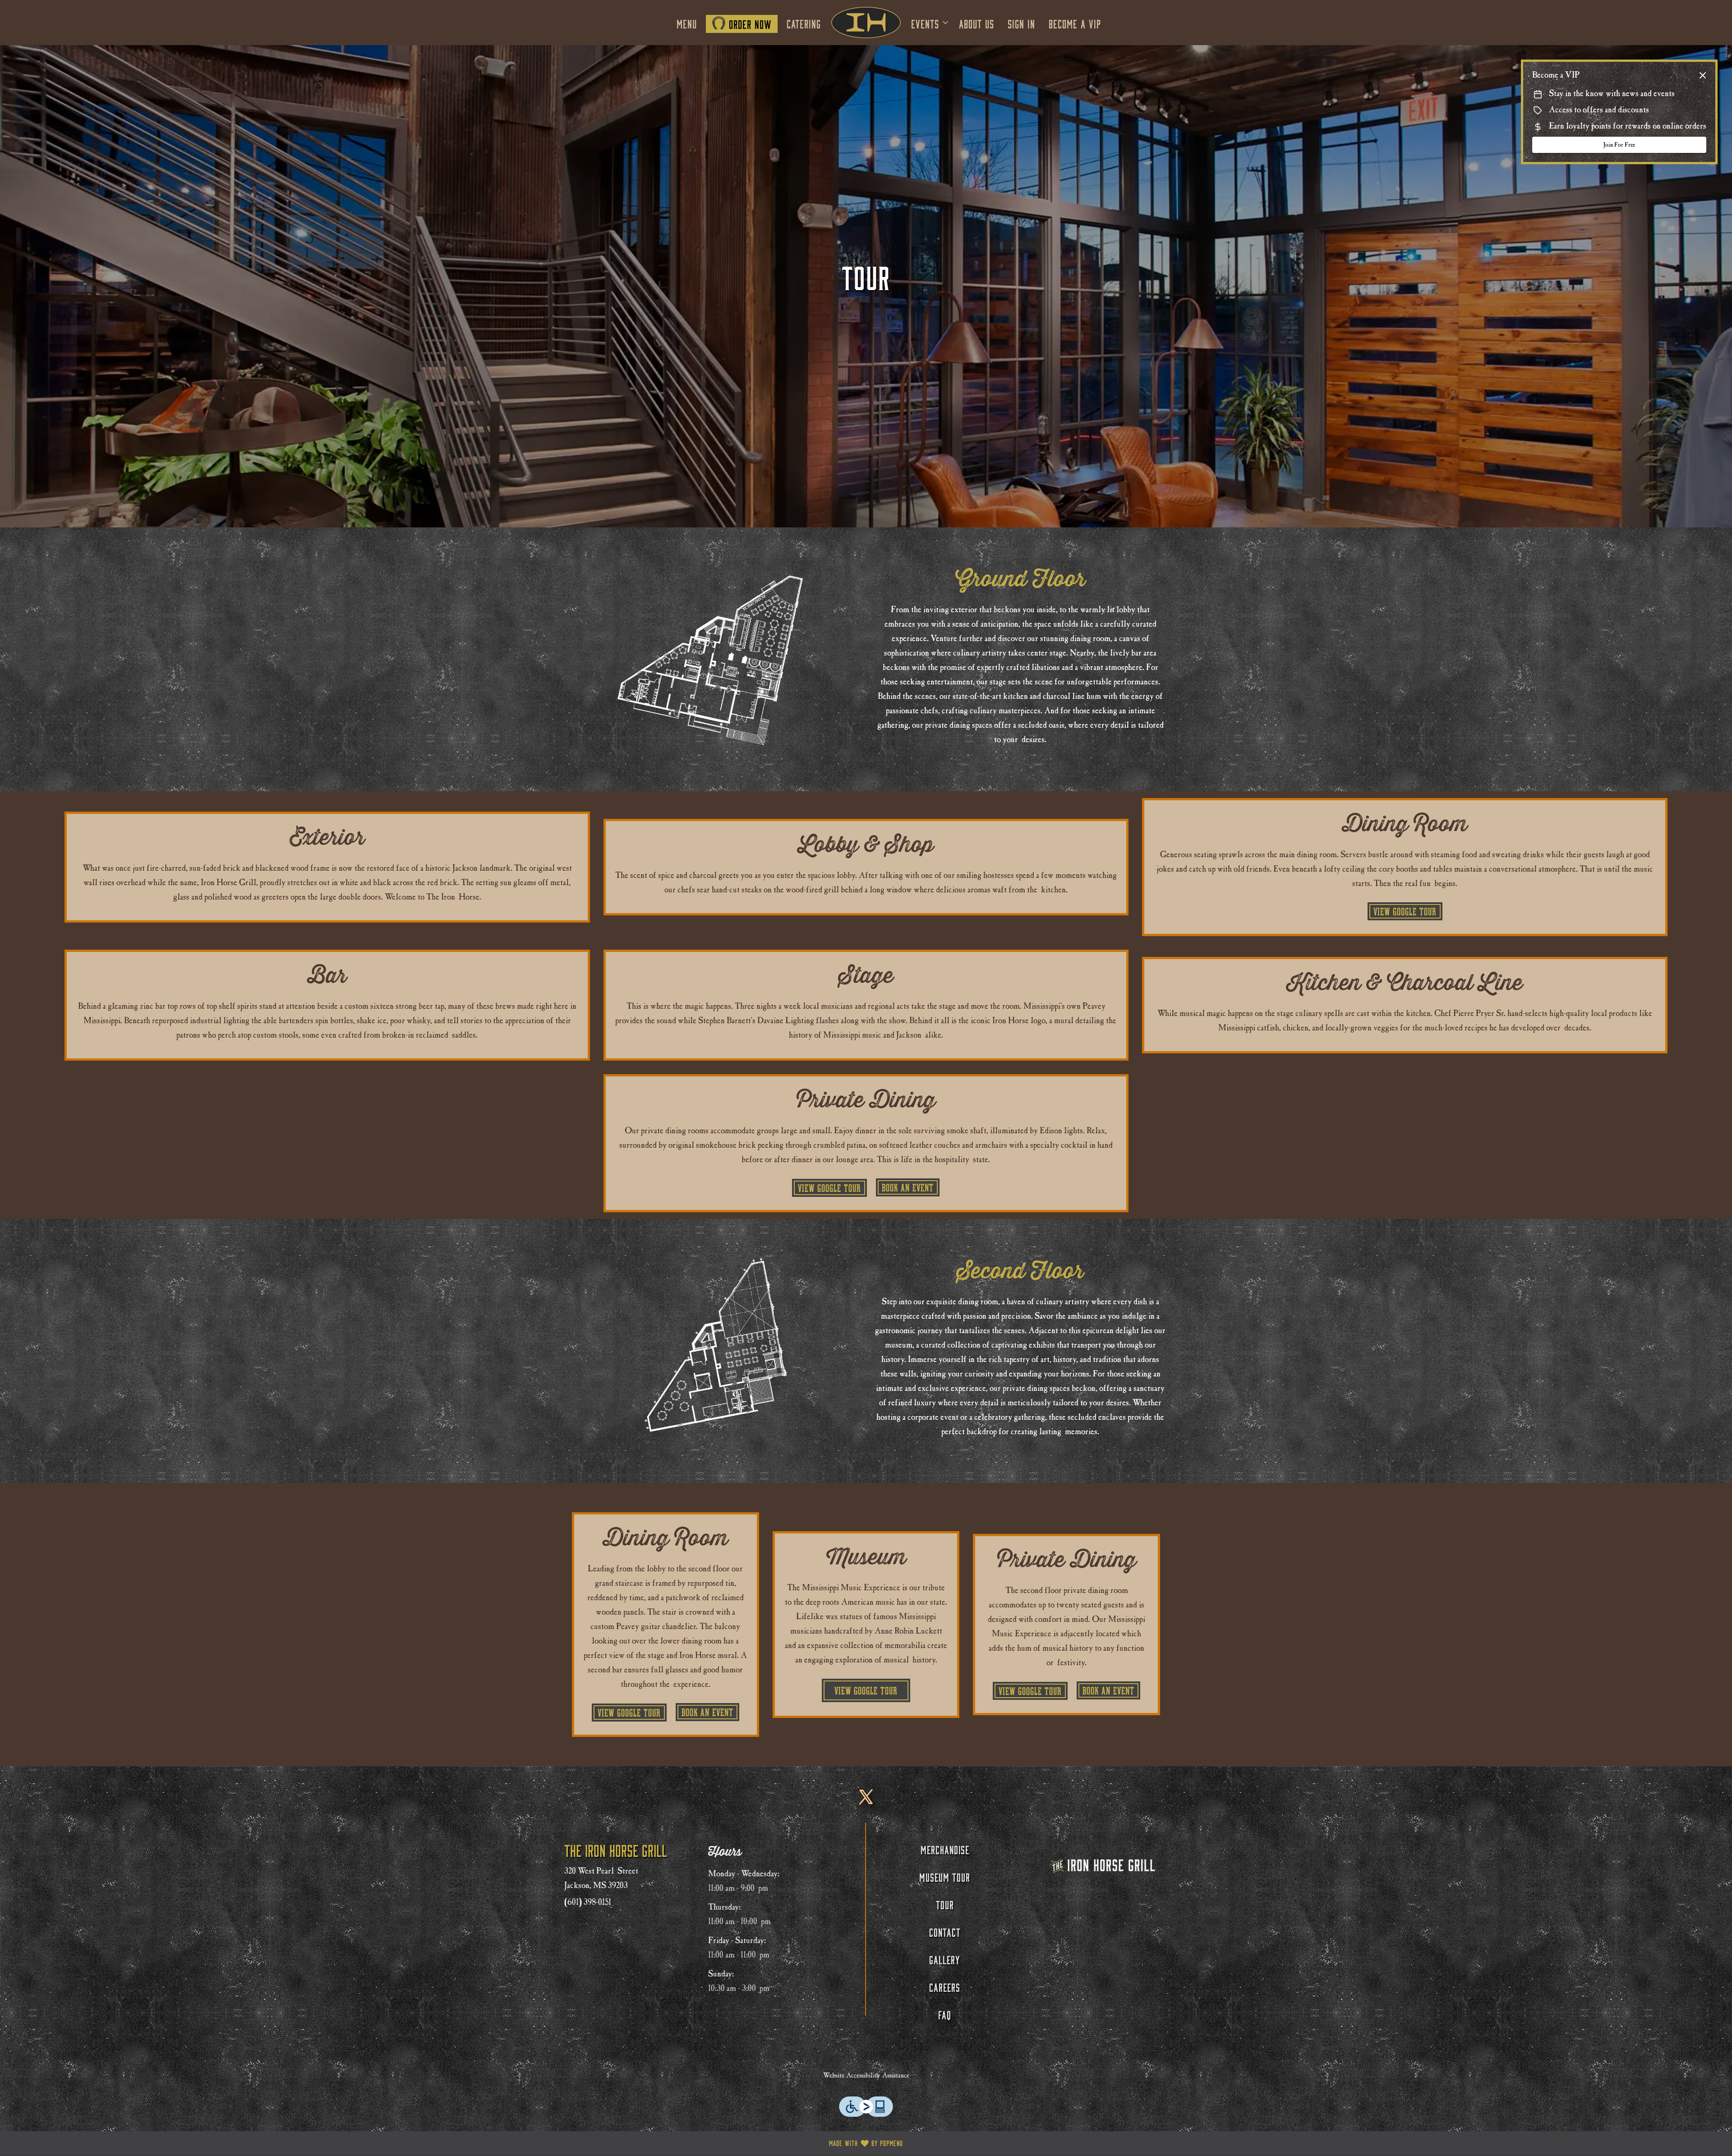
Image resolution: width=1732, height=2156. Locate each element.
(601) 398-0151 (588, 1902)
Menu (687, 23)
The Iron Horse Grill (1103, 1865)
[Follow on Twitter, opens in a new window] (866, 1803)
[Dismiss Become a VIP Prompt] (1703, 75)
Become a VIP (1075, 23)
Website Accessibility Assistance (866, 2075)
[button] (930, 23)
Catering (804, 23)
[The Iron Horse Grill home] (866, 23)
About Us (977, 23)
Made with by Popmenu (455, 2143)
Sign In (1021, 23)
